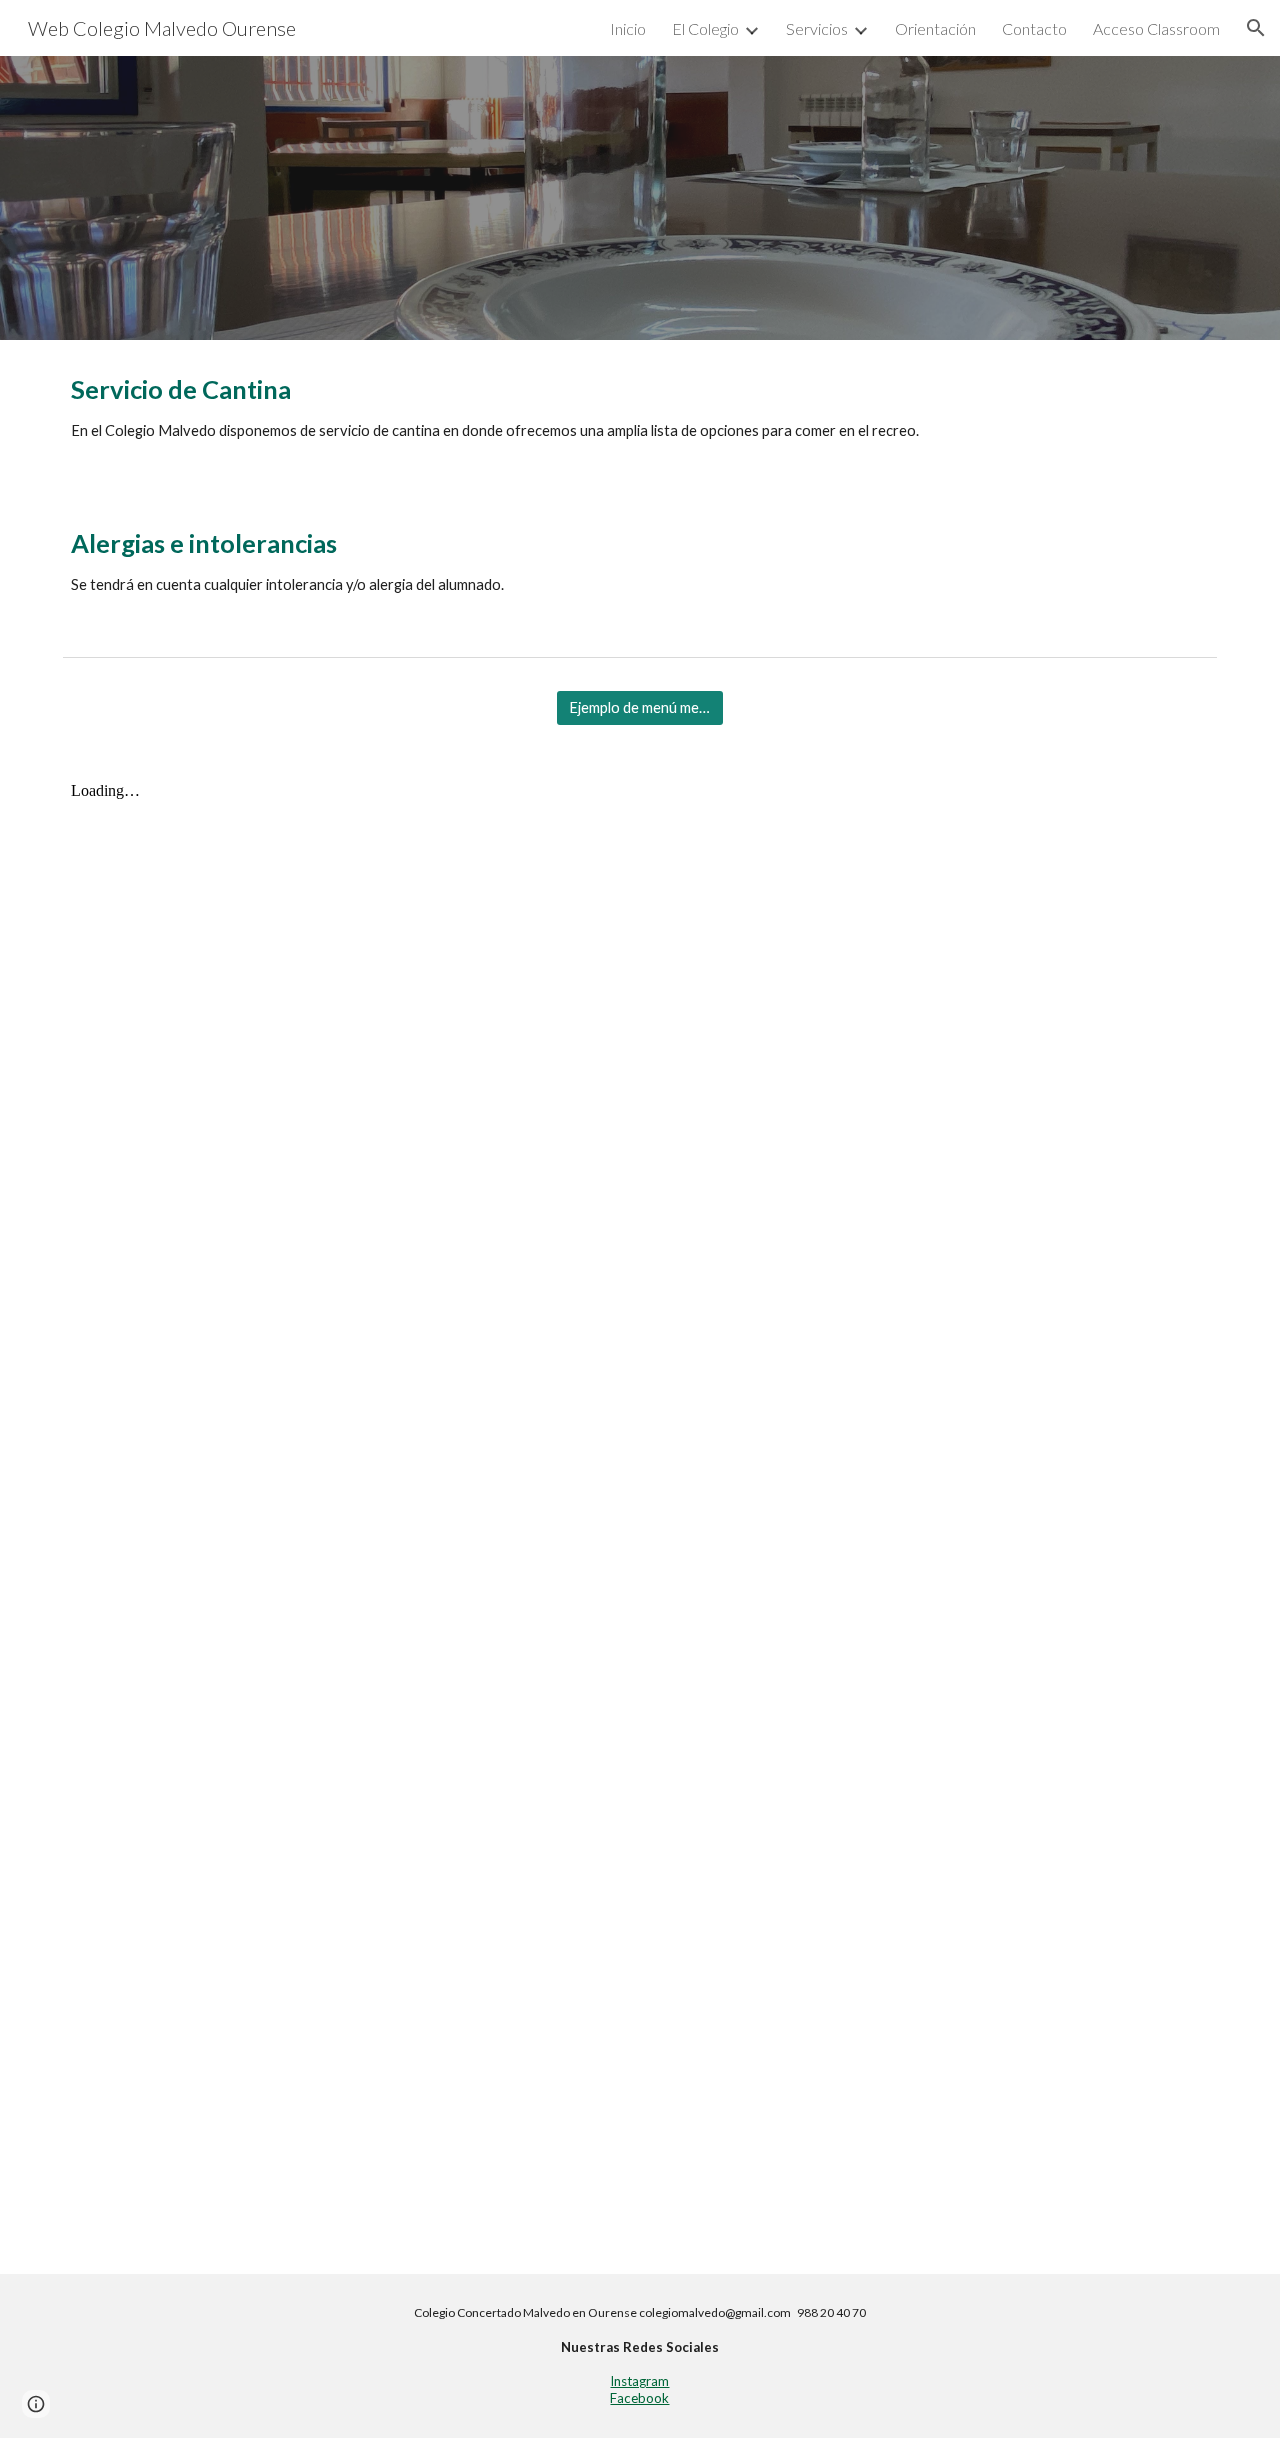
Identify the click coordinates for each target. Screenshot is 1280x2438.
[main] (640, 417)
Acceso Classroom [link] (1156, 28)
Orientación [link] (935, 28)
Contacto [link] (1034, 28)
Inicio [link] (628, 28)
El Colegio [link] (705, 28)
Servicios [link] (817, 28)
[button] (1256, 28)
